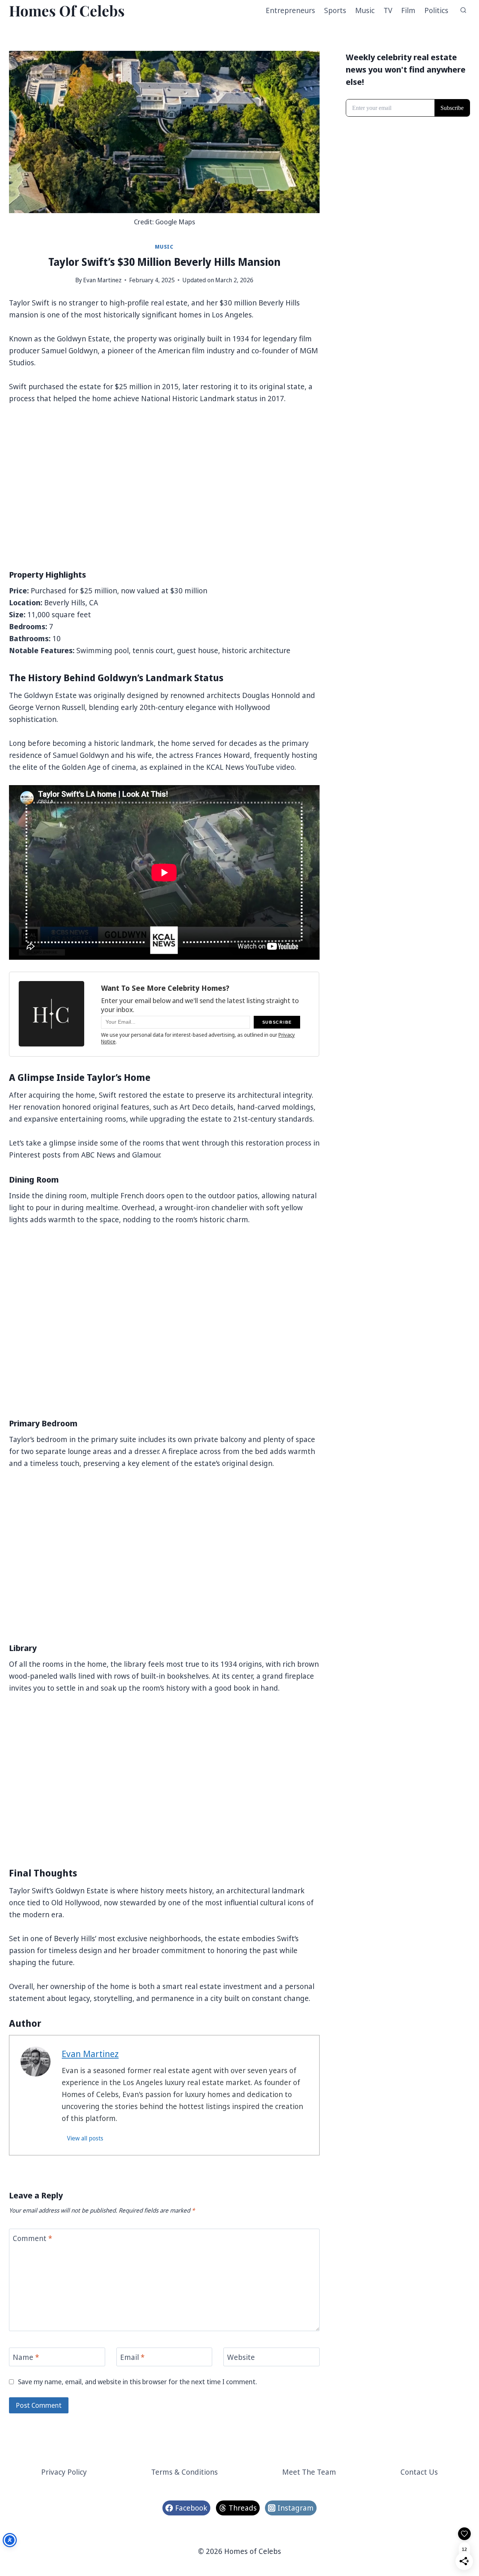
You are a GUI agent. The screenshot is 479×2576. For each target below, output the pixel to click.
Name (26, 2357)
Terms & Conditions (184, 2472)
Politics (436, 10)
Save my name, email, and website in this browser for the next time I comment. (138, 2382)
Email (132, 2357)
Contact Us (419, 2472)
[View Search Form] (463, 10)
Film (408, 10)
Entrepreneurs (290, 10)
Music (365, 10)
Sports (335, 10)
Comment (32, 2238)
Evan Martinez (102, 280)
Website (241, 2357)
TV (388, 10)
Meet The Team (309, 2472)
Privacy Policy (64, 2472)
